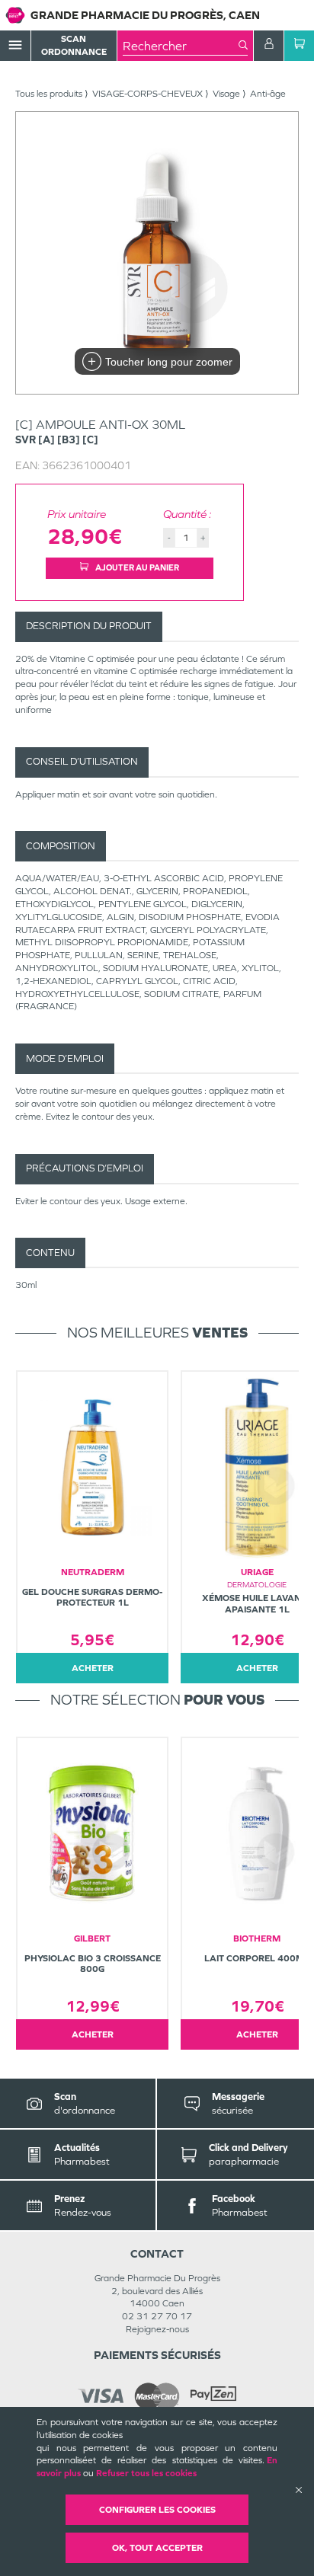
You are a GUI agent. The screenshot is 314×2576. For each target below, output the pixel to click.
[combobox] (181, 46)
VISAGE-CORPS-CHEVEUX (147, 94)
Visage (226, 94)
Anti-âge (268, 94)
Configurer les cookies (157, 2510)
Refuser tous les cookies (146, 2473)
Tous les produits (49, 94)
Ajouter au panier (136, 567)
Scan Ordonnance (74, 45)
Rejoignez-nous (157, 2329)
